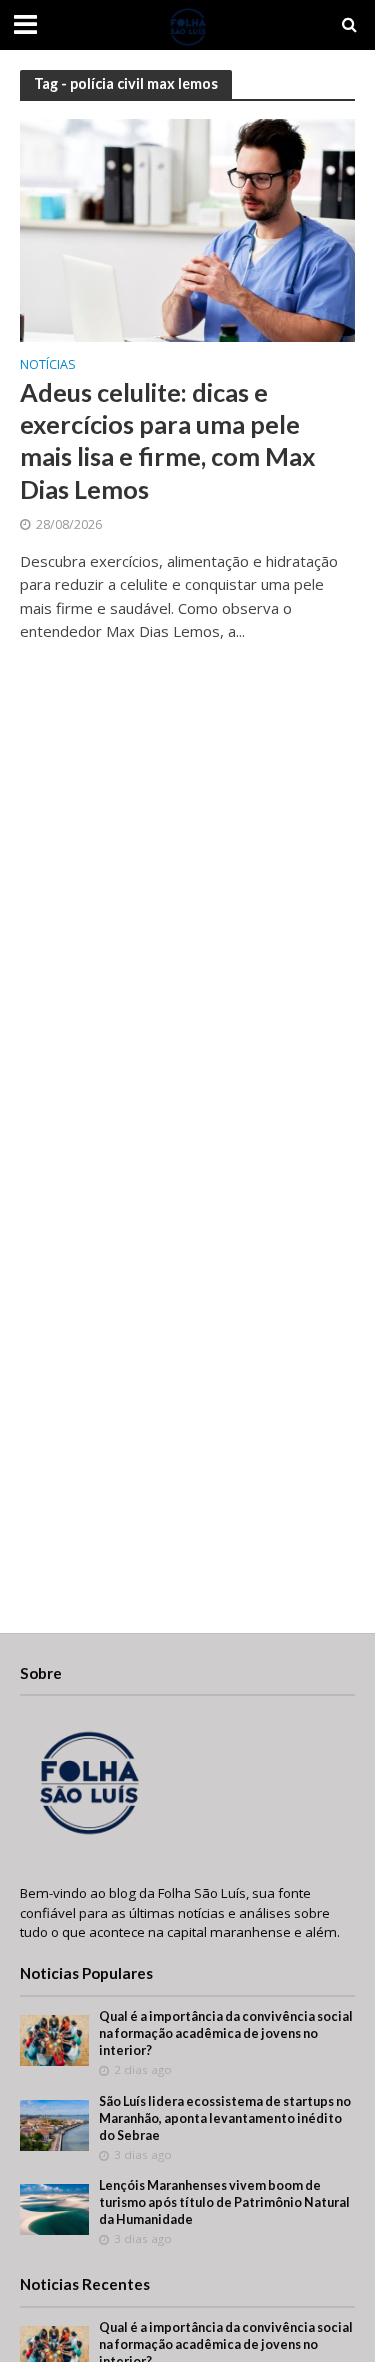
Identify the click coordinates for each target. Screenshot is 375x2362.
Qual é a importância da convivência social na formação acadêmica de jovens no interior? (226, 2033)
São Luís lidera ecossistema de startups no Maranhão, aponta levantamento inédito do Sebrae (225, 2118)
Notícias (48, 366)
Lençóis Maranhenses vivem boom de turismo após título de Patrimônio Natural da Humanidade (224, 2202)
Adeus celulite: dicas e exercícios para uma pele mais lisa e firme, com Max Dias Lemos (168, 440)
